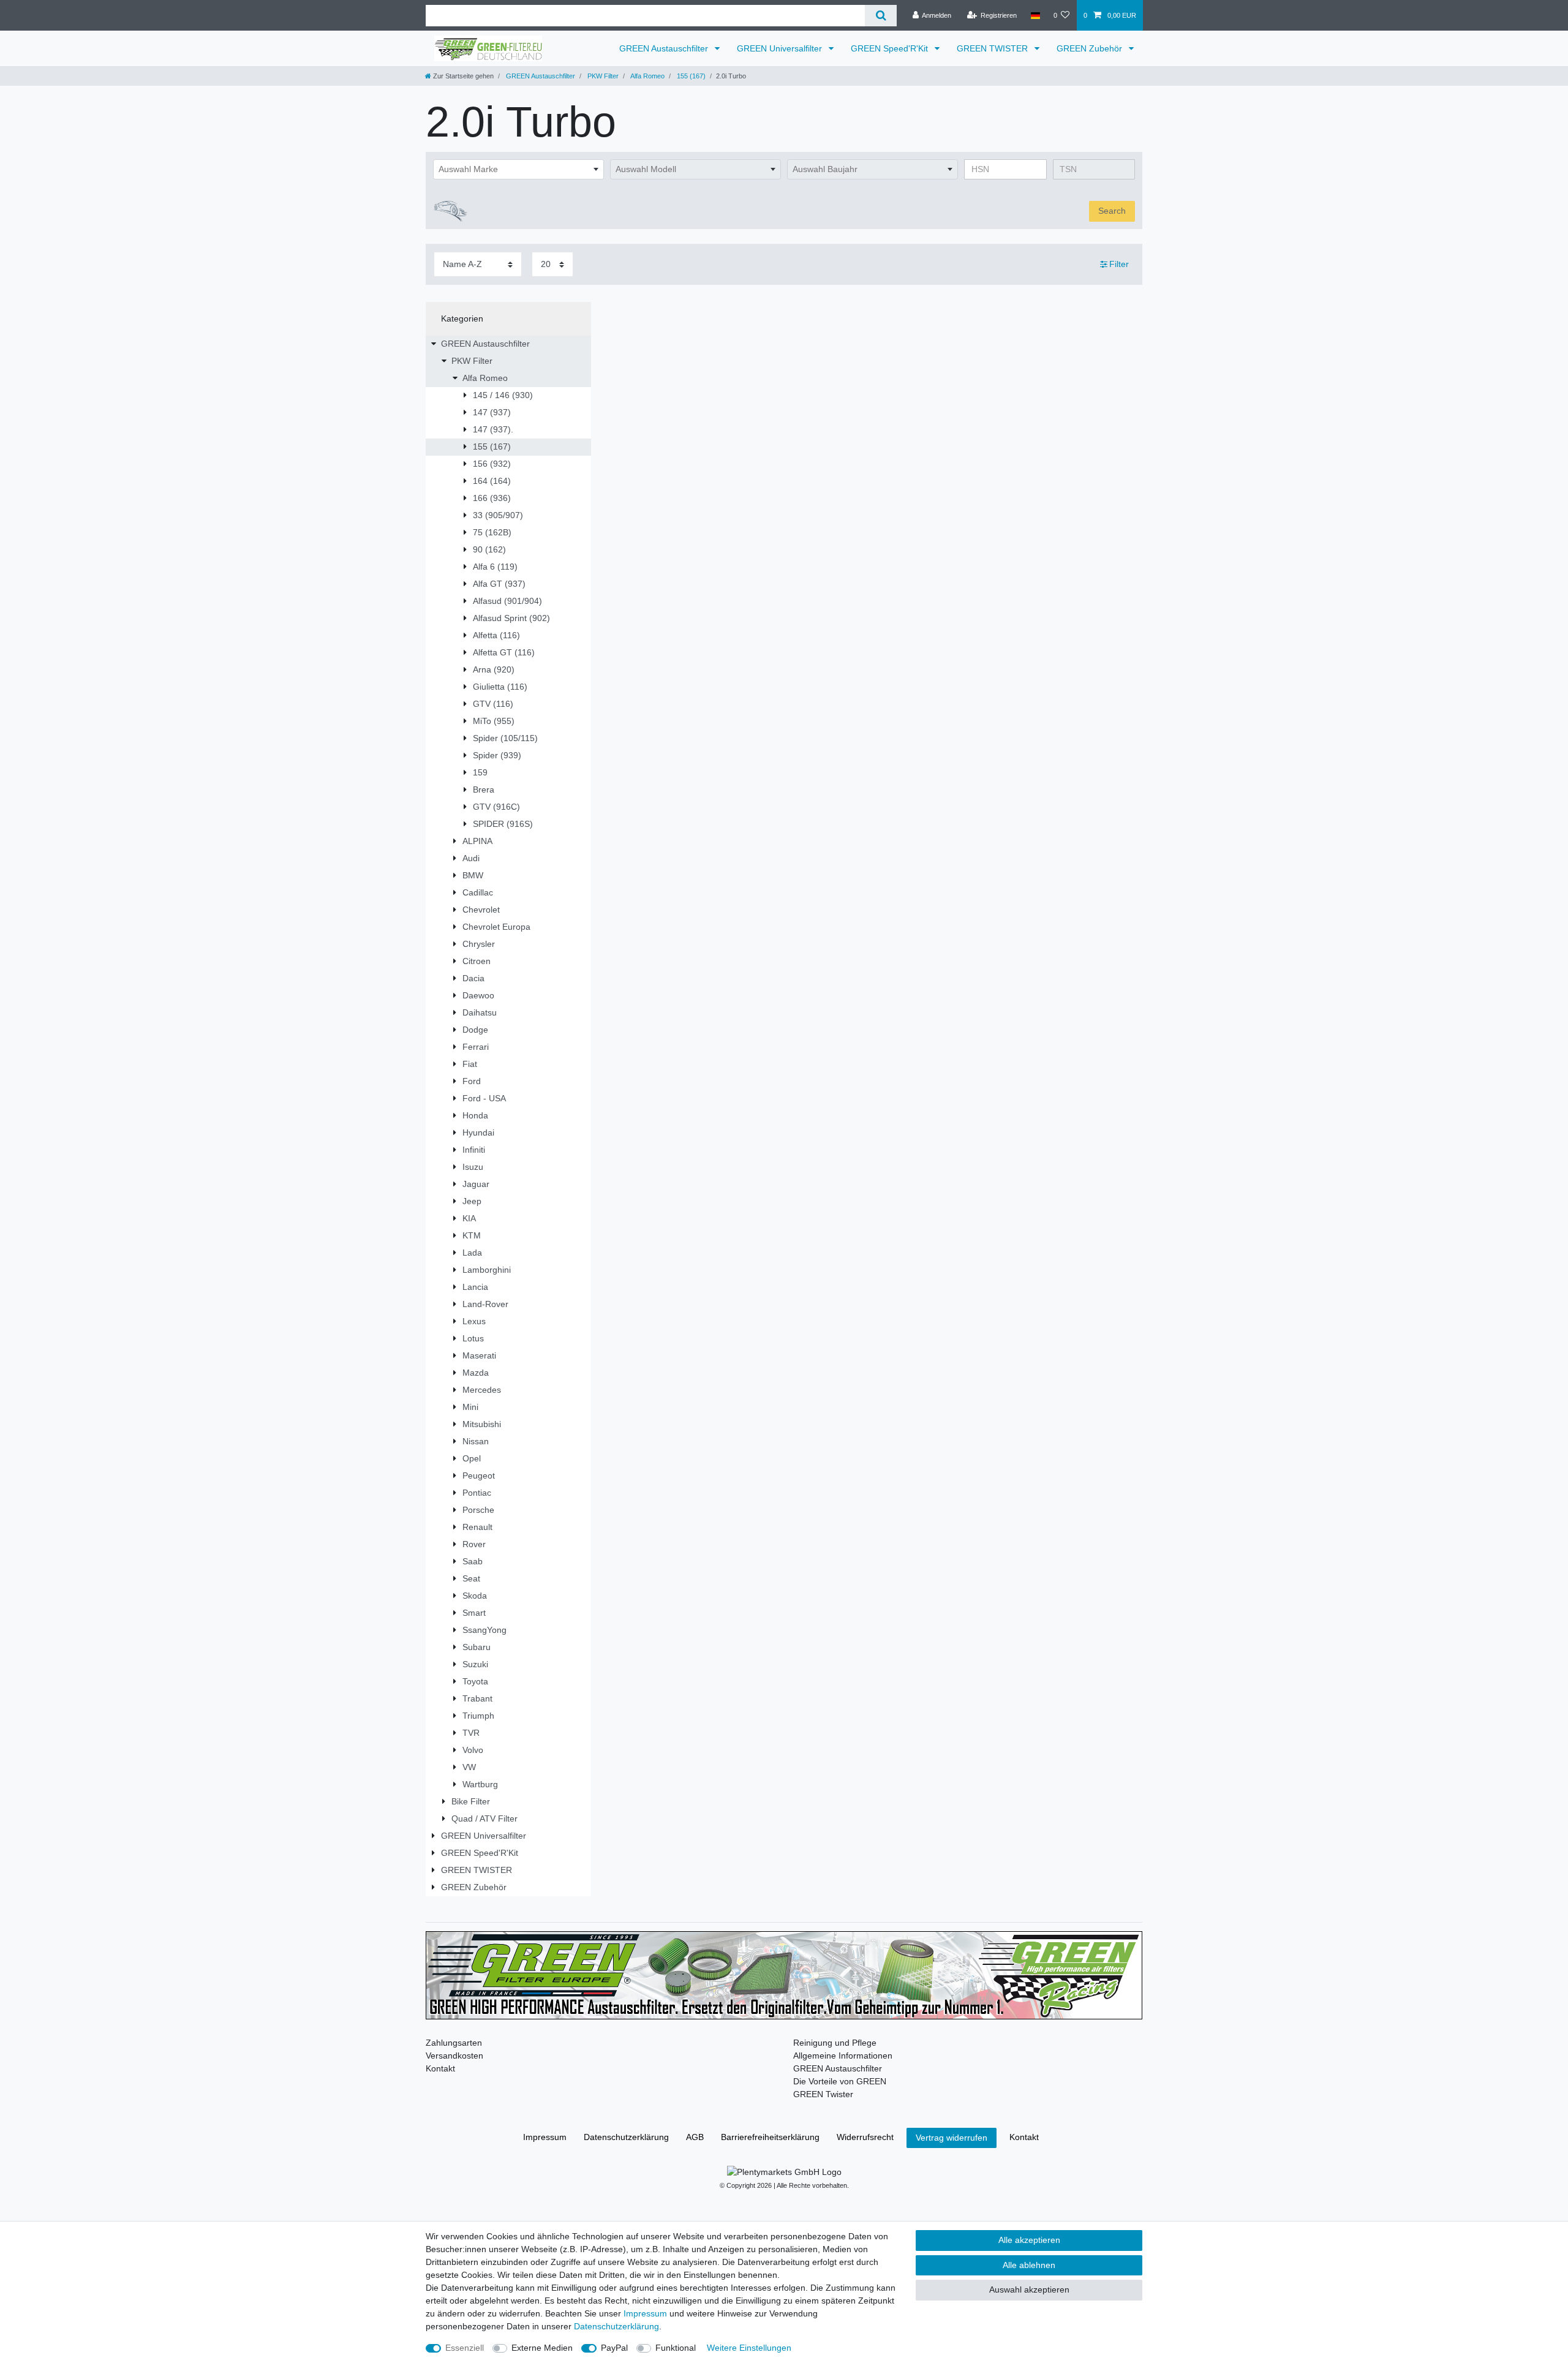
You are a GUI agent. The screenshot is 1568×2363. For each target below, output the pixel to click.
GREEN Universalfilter (781, 48)
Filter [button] (1119, 264)
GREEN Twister (823, 2094)
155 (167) (690, 76)
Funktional (676, 2348)
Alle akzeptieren (1029, 2240)
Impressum (545, 2137)
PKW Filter (602, 76)
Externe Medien (542, 2348)
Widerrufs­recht (865, 2137)
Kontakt (440, 2068)
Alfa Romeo (647, 76)
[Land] (1035, 15)
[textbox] (518, 170)
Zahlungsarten (454, 2043)
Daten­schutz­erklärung (626, 2137)
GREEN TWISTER (993, 48)
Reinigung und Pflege (835, 2043)
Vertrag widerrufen (952, 2138)
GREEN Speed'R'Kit (891, 48)
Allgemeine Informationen (843, 2056)
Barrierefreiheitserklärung (770, 2137)
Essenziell (465, 2348)
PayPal (614, 2348)
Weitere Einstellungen (749, 2348)
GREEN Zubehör (1091, 48)
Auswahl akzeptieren (1029, 2290)
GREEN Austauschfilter (665, 48)
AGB (695, 2137)
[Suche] (880, 16)
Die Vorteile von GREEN (840, 2081)
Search (1112, 211)
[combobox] (518, 170)
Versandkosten (454, 2056)
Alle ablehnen (1029, 2265)
